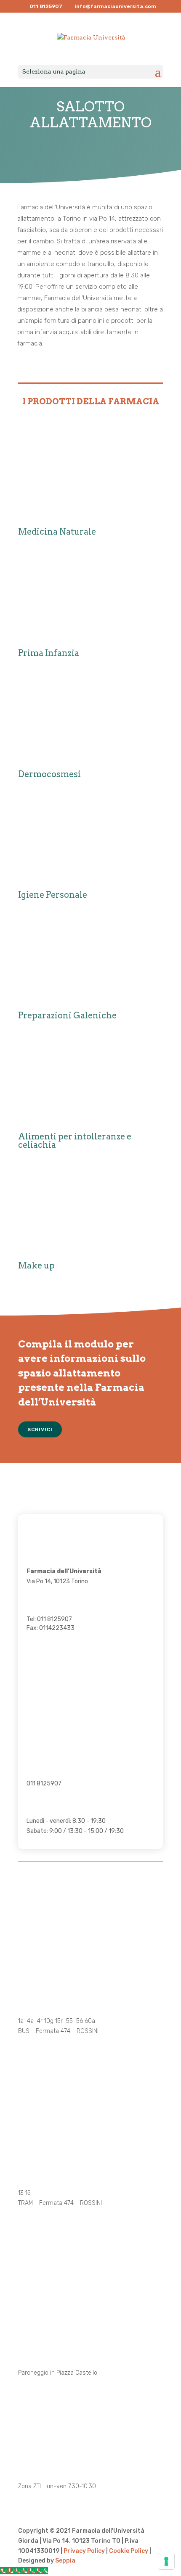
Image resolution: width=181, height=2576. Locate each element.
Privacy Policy (84, 2551)
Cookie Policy (129, 2551)
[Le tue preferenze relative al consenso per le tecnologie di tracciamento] (166, 2561)
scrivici (40, 1429)
